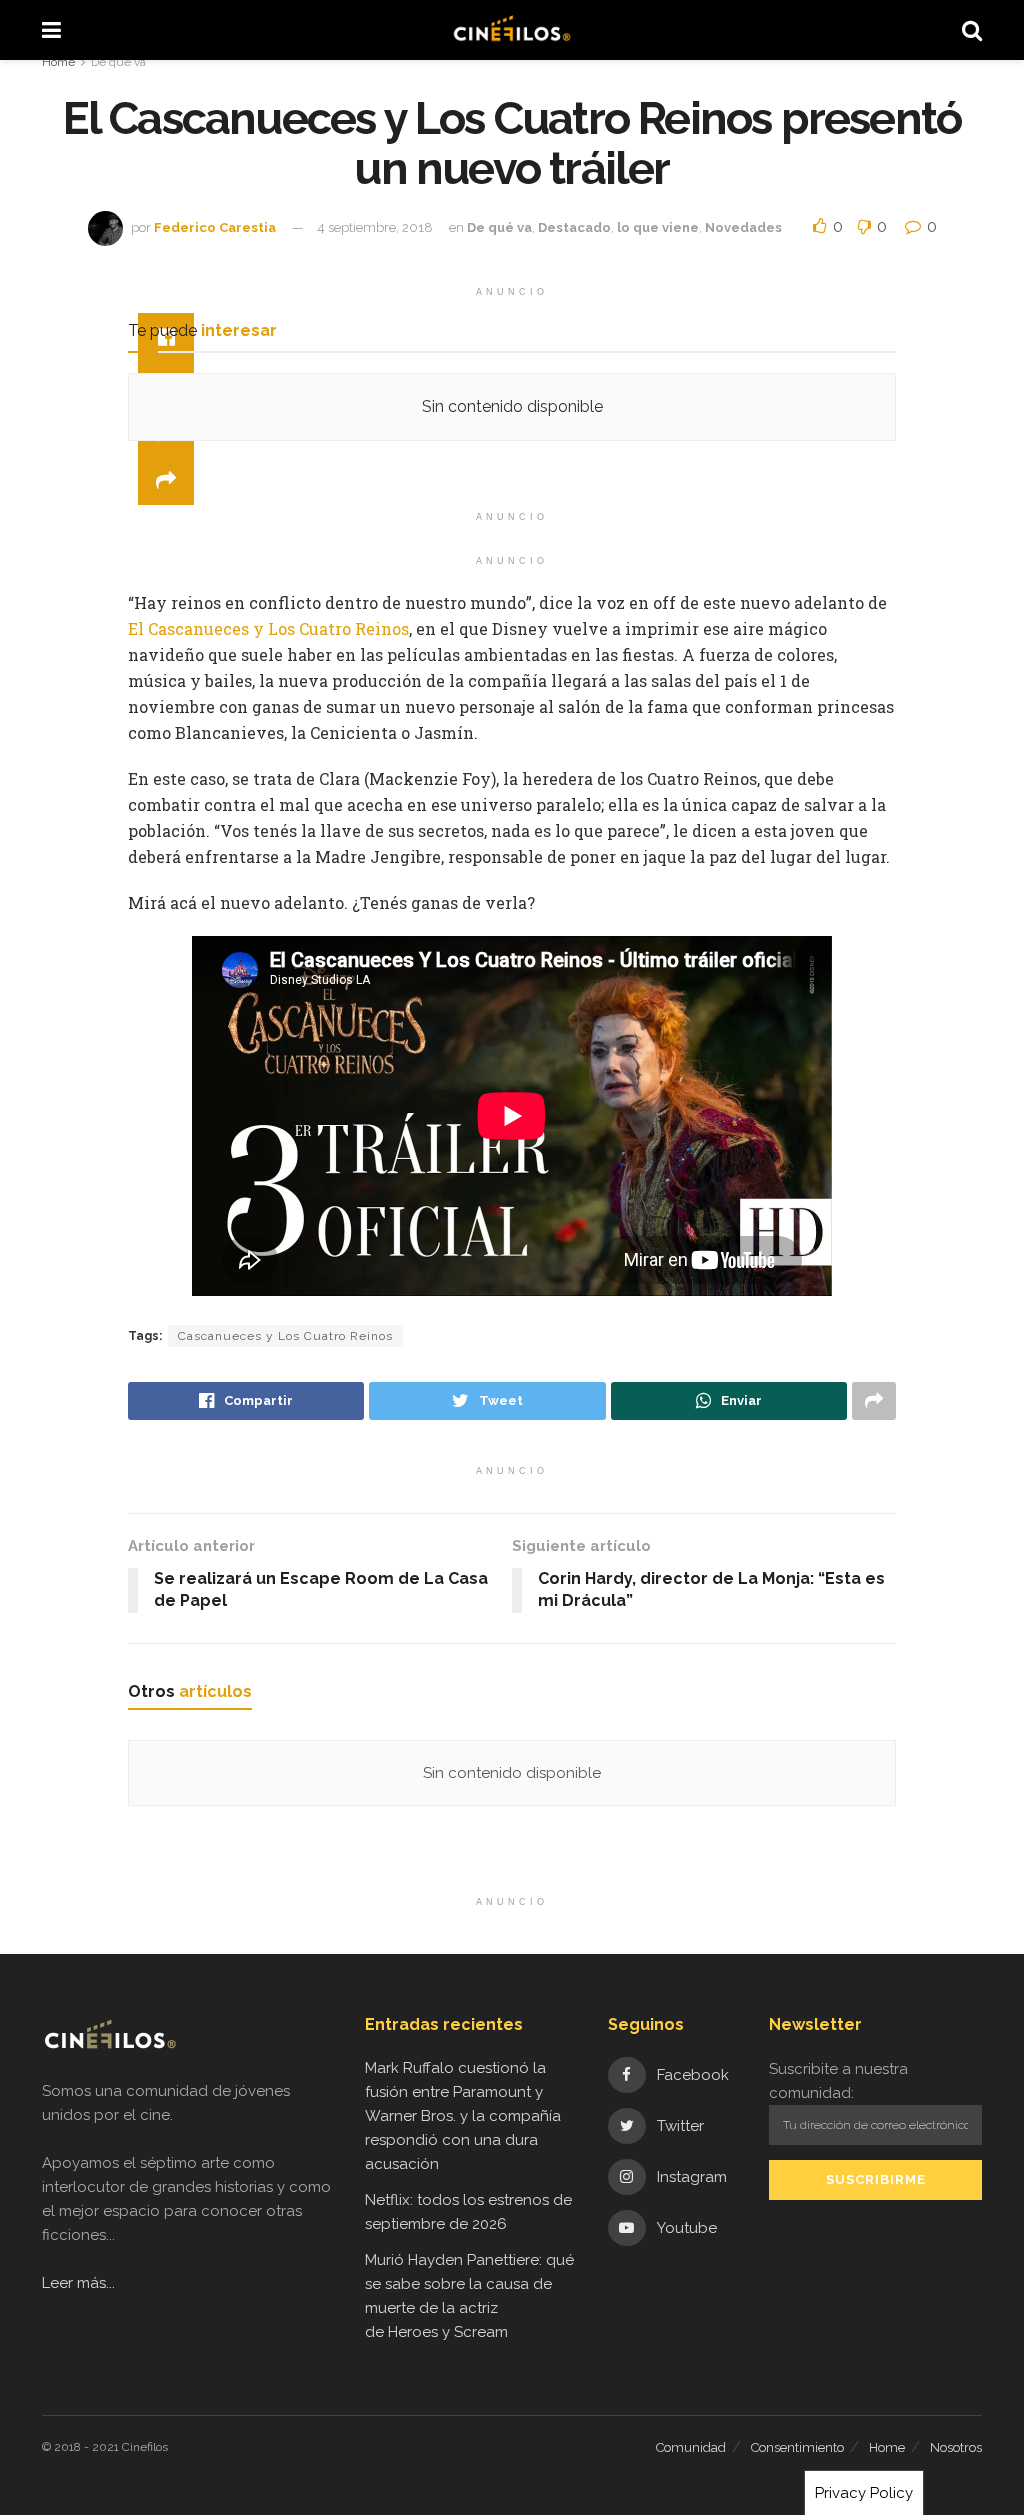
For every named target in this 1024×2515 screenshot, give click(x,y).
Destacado (574, 227)
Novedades (743, 227)
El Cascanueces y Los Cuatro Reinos (268, 628)
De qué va (118, 62)
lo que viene (658, 227)
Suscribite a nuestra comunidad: (838, 2081)
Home (58, 62)
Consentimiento (797, 2447)
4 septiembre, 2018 (375, 227)
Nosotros (956, 2447)
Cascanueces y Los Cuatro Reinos (285, 1336)
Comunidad (691, 2447)
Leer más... (78, 2283)
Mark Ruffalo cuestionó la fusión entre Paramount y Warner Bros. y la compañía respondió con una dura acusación (463, 2116)
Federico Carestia (215, 227)
